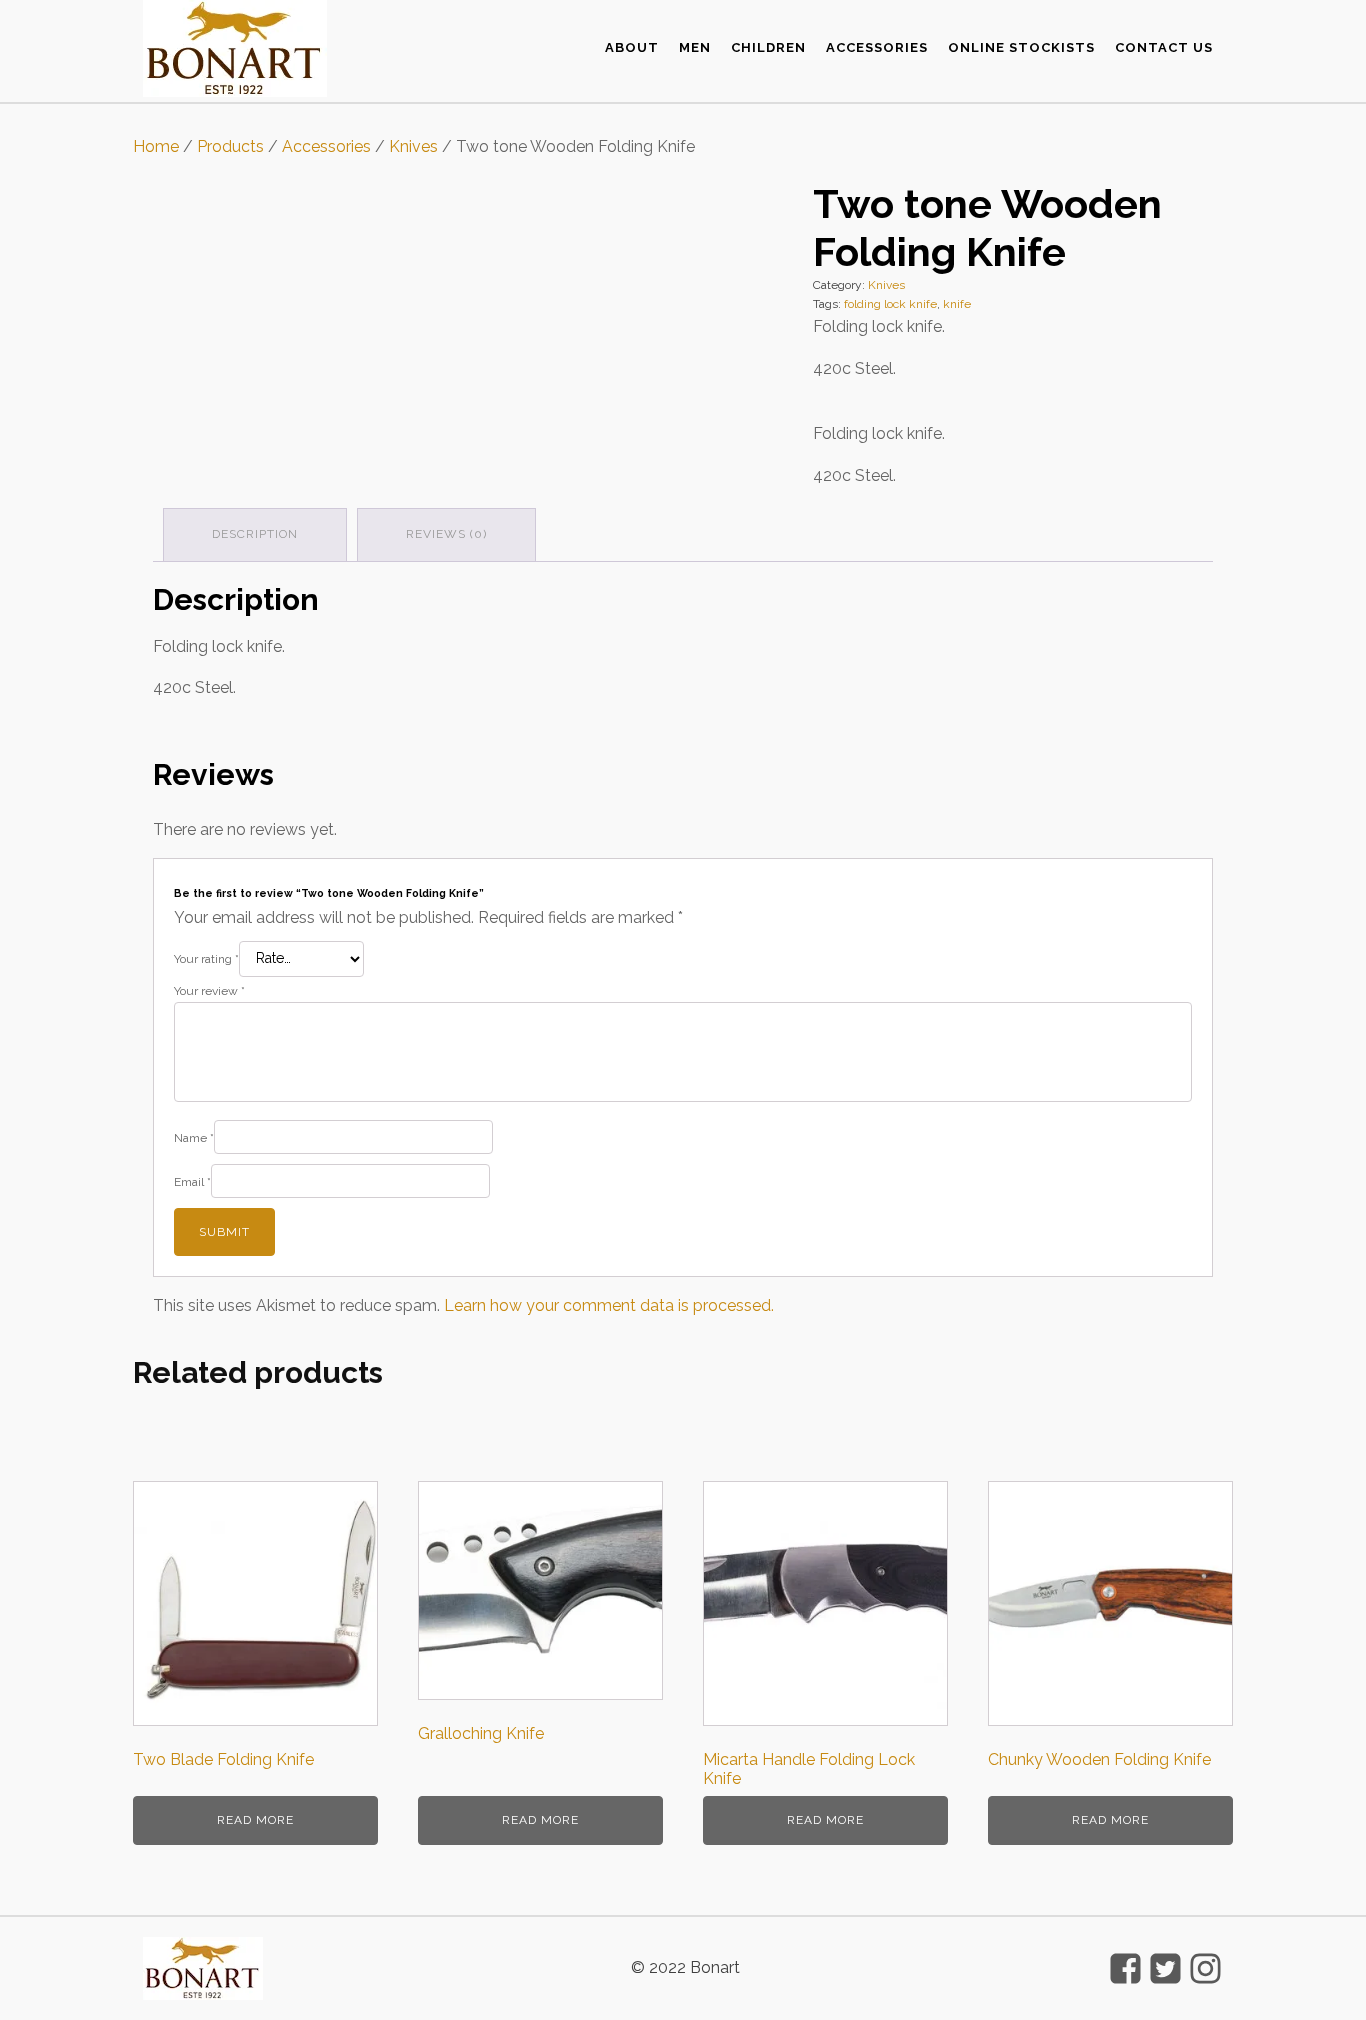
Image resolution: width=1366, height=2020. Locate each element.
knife (957, 304)
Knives (413, 146)
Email (192, 1182)
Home (156, 146)
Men (695, 47)
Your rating (206, 959)
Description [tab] (255, 534)
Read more (255, 1820)
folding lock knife (890, 304)
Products (230, 146)
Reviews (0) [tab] (446, 534)
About (632, 47)
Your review (209, 991)
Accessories (877, 47)
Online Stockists (1021, 47)
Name (194, 1138)
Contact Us (1164, 47)
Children (768, 47)
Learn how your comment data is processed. (609, 1305)
